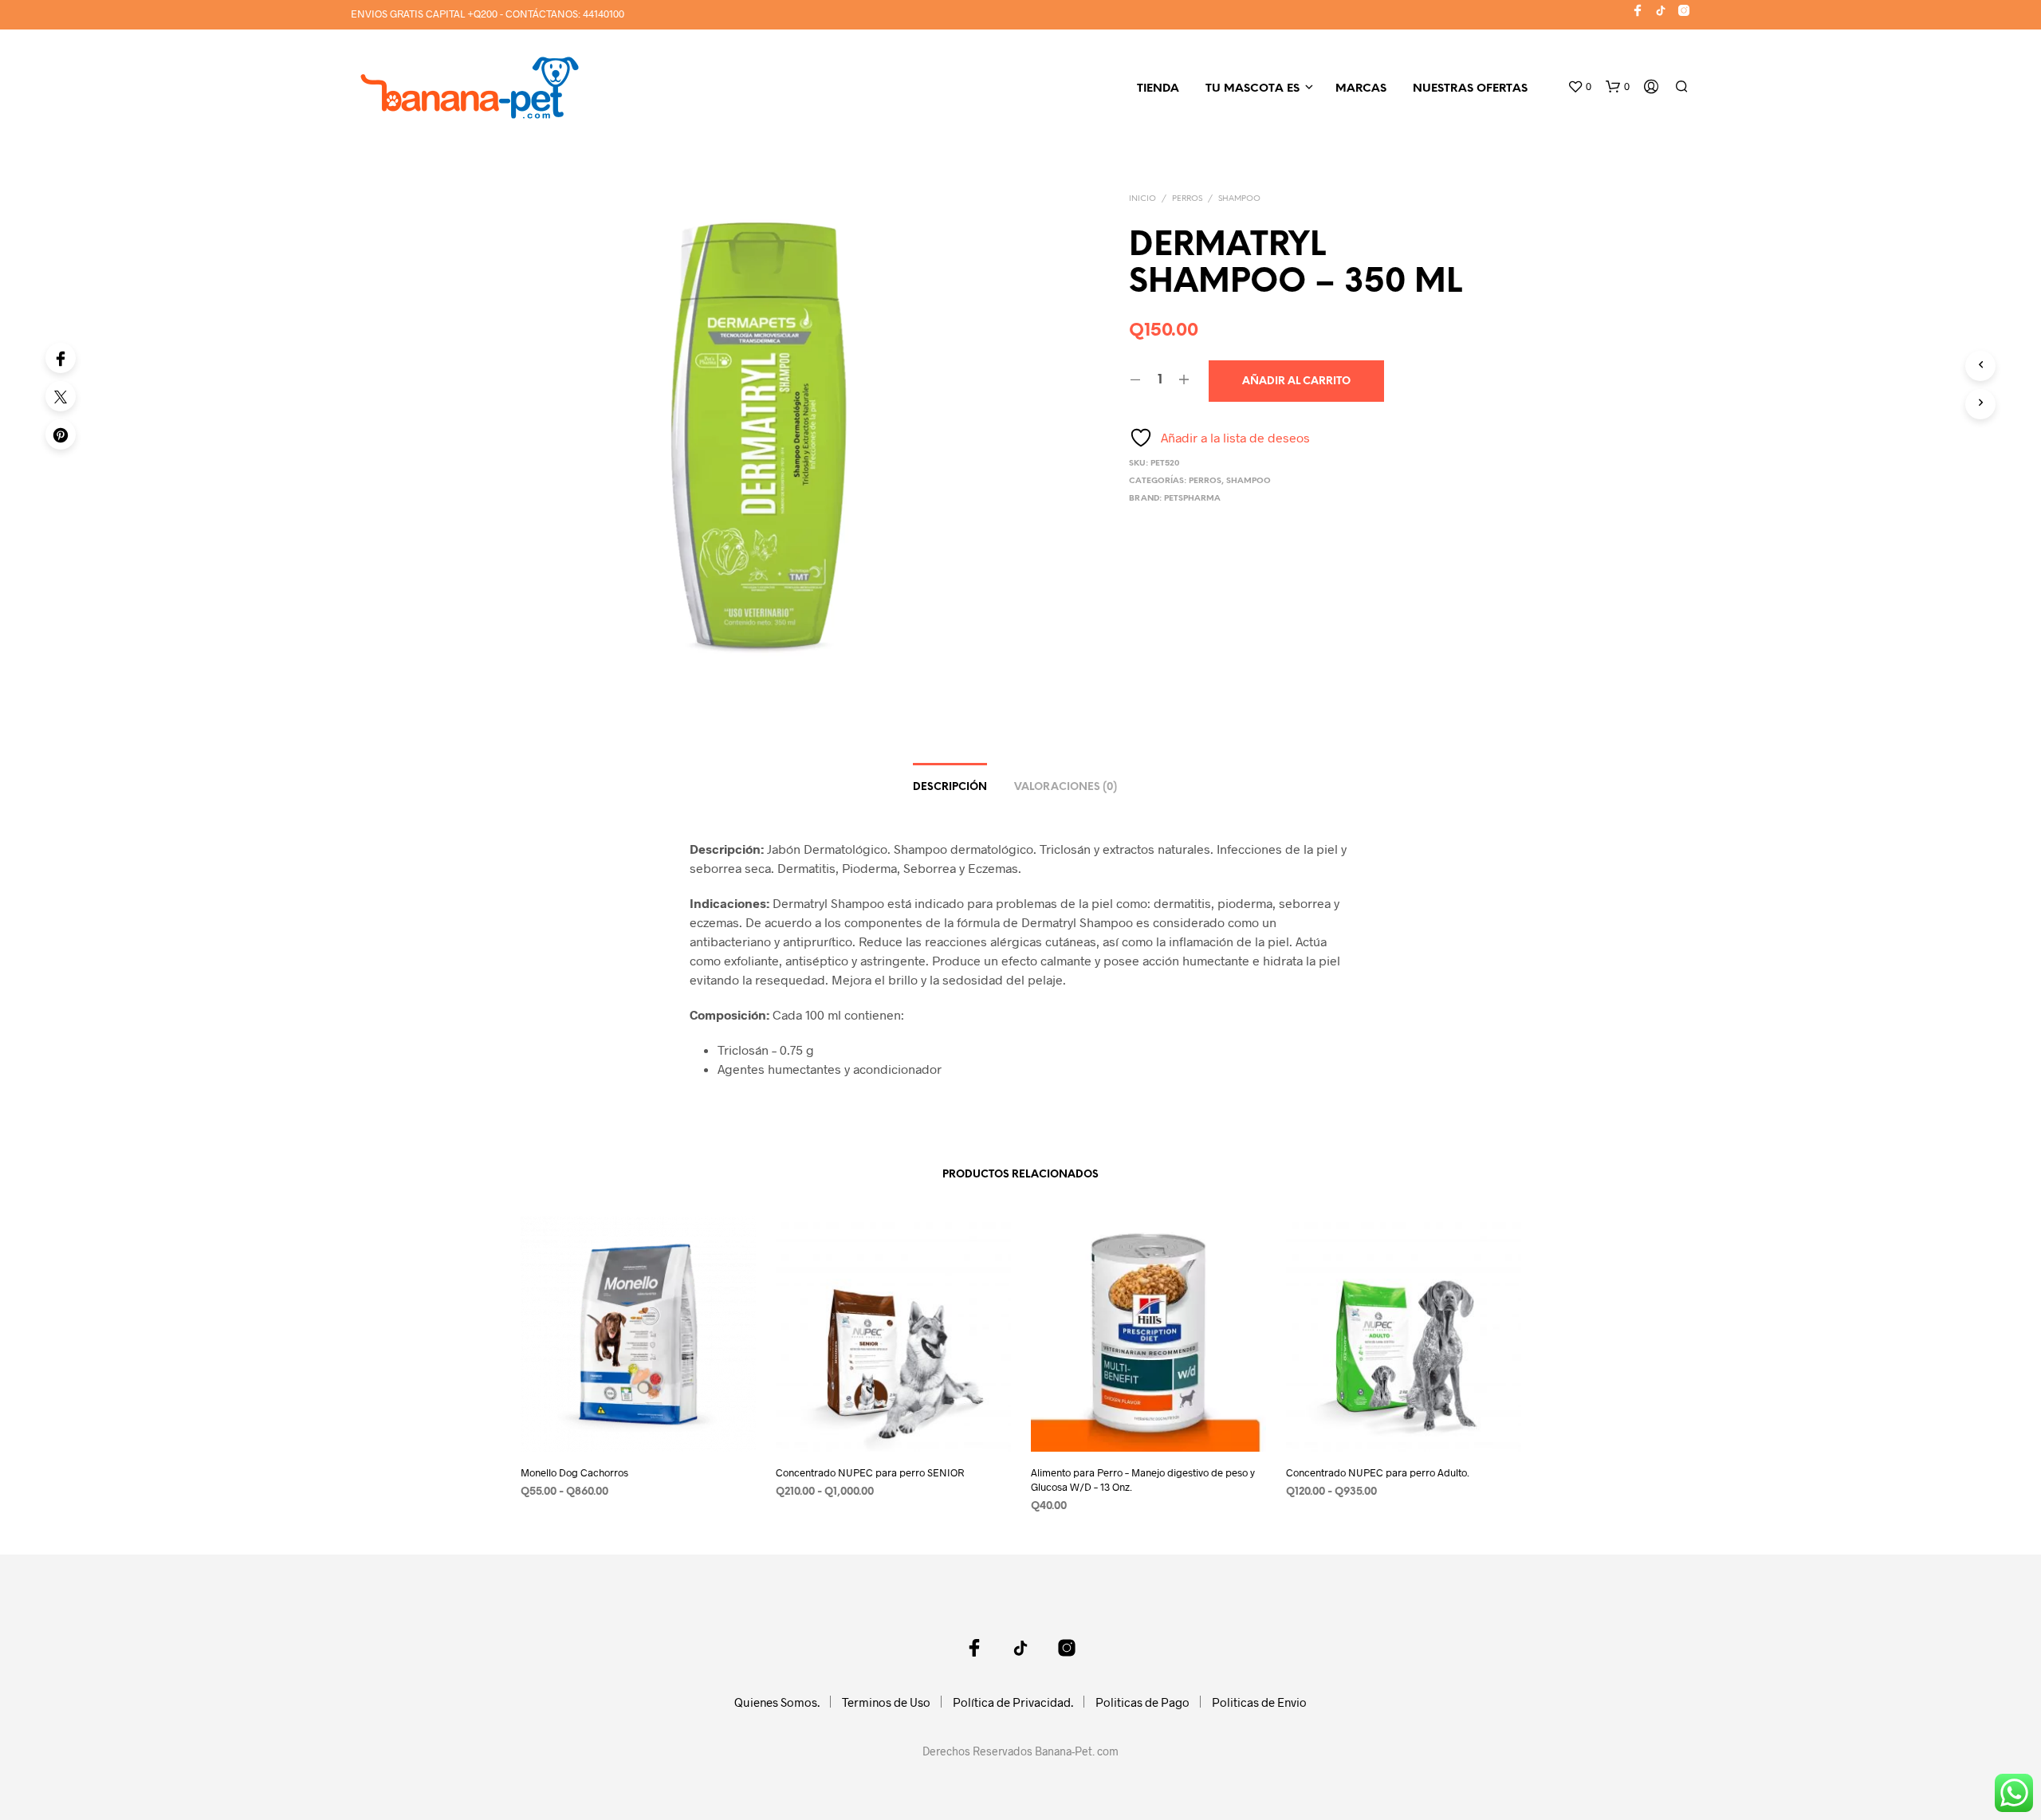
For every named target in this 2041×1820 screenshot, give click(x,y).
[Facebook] (61, 358)
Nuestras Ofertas (1470, 89)
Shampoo (1239, 199)
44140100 (604, 14)
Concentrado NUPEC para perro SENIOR (870, 1472)
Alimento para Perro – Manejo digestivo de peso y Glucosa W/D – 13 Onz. (1143, 1480)
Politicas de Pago (1142, 1702)
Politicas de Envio (1259, 1702)
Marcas (1361, 89)
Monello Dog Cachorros (574, 1472)
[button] (1579, 87)
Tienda (1158, 89)
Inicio (1142, 199)
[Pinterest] (61, 434)
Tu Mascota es (1253, 89)
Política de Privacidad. (1013, 1702)
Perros (1187, 199)
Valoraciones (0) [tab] (1066, 787)
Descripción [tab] (950, 787)
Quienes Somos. (777, 1702)
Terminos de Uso (886, 1702)
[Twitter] (61, 396)
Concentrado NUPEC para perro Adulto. (1378, 1472)
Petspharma (1192, 499)
